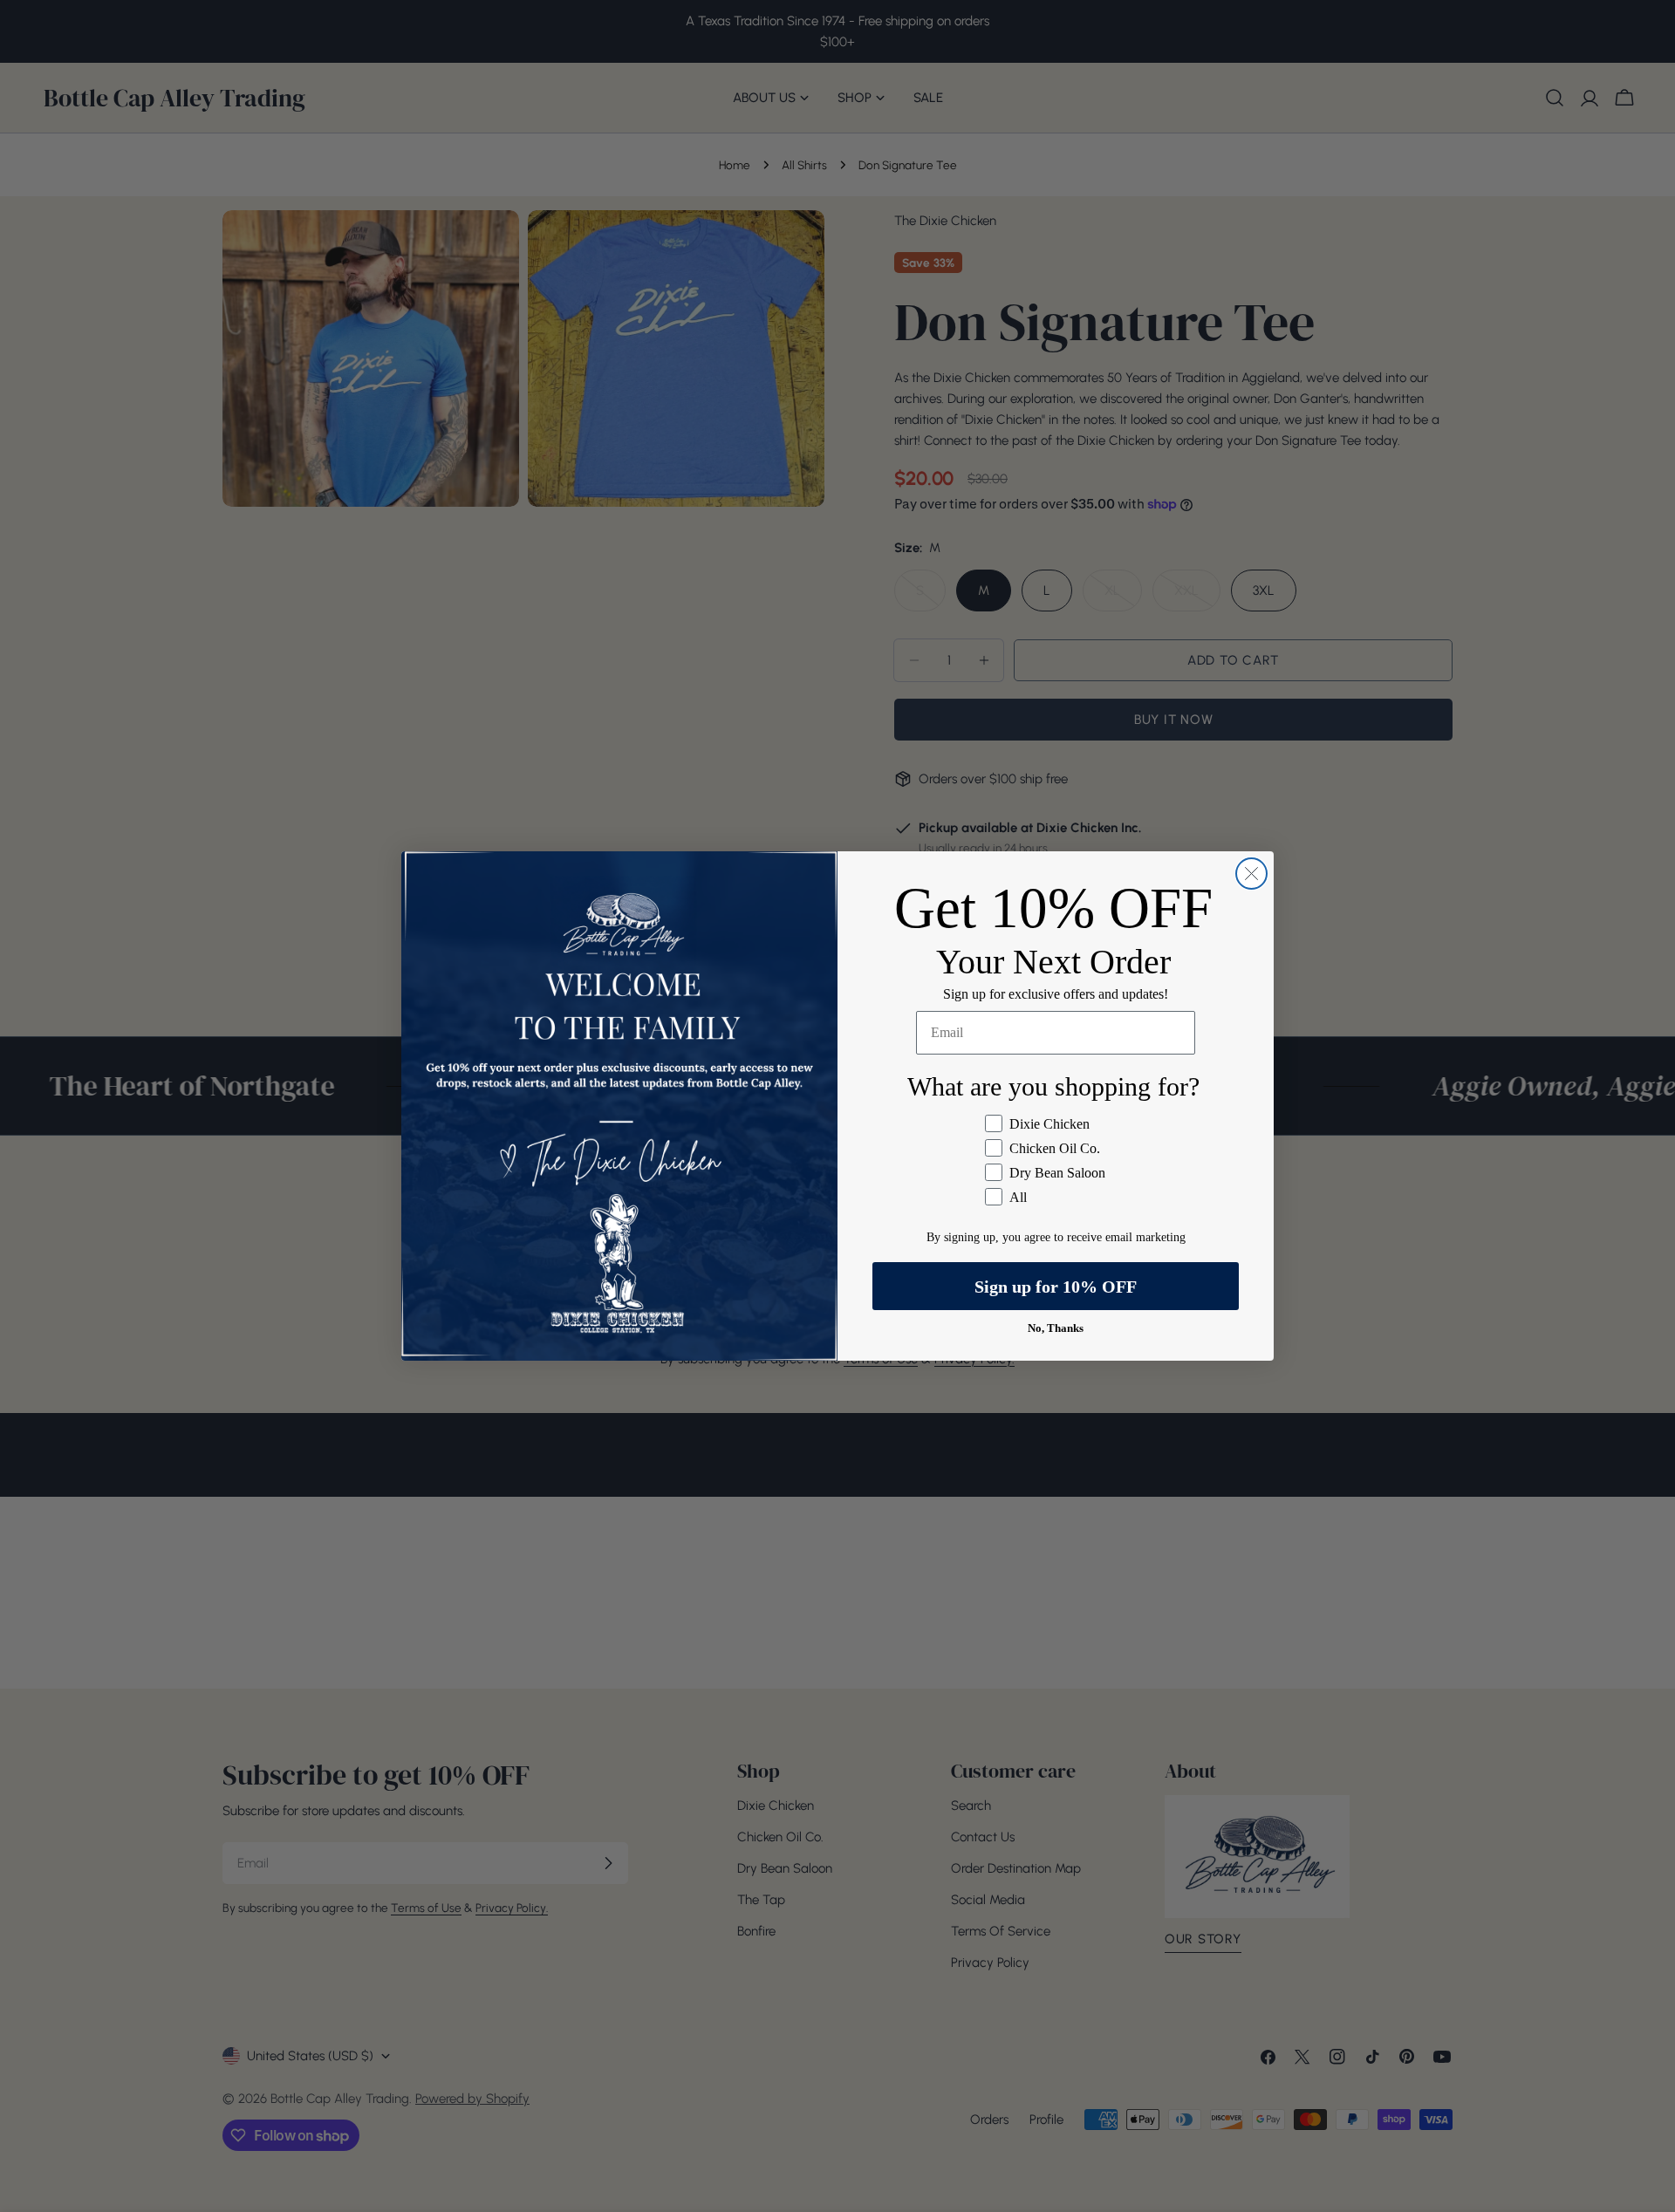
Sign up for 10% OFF (1056, 1287)
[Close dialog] (1251, 874)
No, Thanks (1056, 1328)
